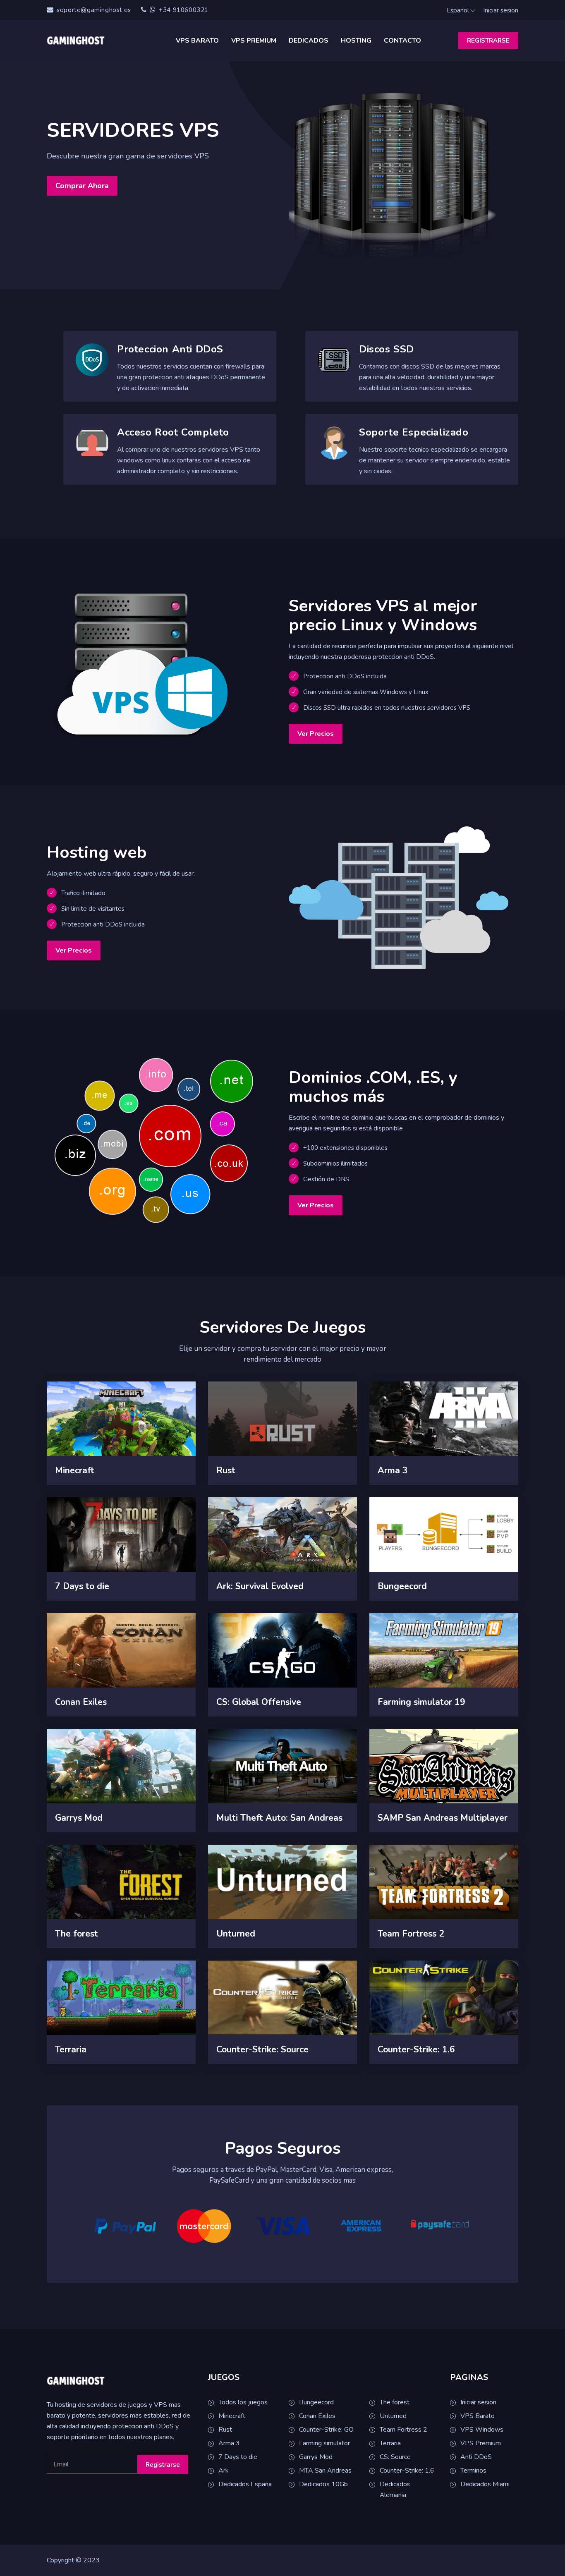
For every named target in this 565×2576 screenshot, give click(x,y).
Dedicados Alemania (395, 2490)
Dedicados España (245, 2484)
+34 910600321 (183, 10)
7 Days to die (238, 2457)
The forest (395, 2402)
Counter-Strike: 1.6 (407, 2471)
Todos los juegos (243, 2402)
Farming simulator (324, 2443)
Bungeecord (316, 2402)
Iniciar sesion (501, 10)
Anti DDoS (476, 2457)
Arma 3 (229, 2443)
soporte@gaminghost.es (94, 10)
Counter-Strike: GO (326, 2430)
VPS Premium (254, 41)
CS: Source (395, 2457)
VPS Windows (482, 2430)
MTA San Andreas (325, 2471)
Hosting (356, 41)
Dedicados (309, 41)
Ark (224, 2471)
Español (458, 10)
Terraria (390, 2443)
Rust (225, 2430)
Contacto (402, 41)
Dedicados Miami (485, 2484)
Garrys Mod (316, 2457)
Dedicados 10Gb (323, 2484)
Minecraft (232, 2416)
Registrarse (488, 41)
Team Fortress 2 (403, 2430)
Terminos (473, 2471)
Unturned (393, 2416)
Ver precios (316, 734)
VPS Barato (197, 41)
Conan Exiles (317, 2416)
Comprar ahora (82, 186)
